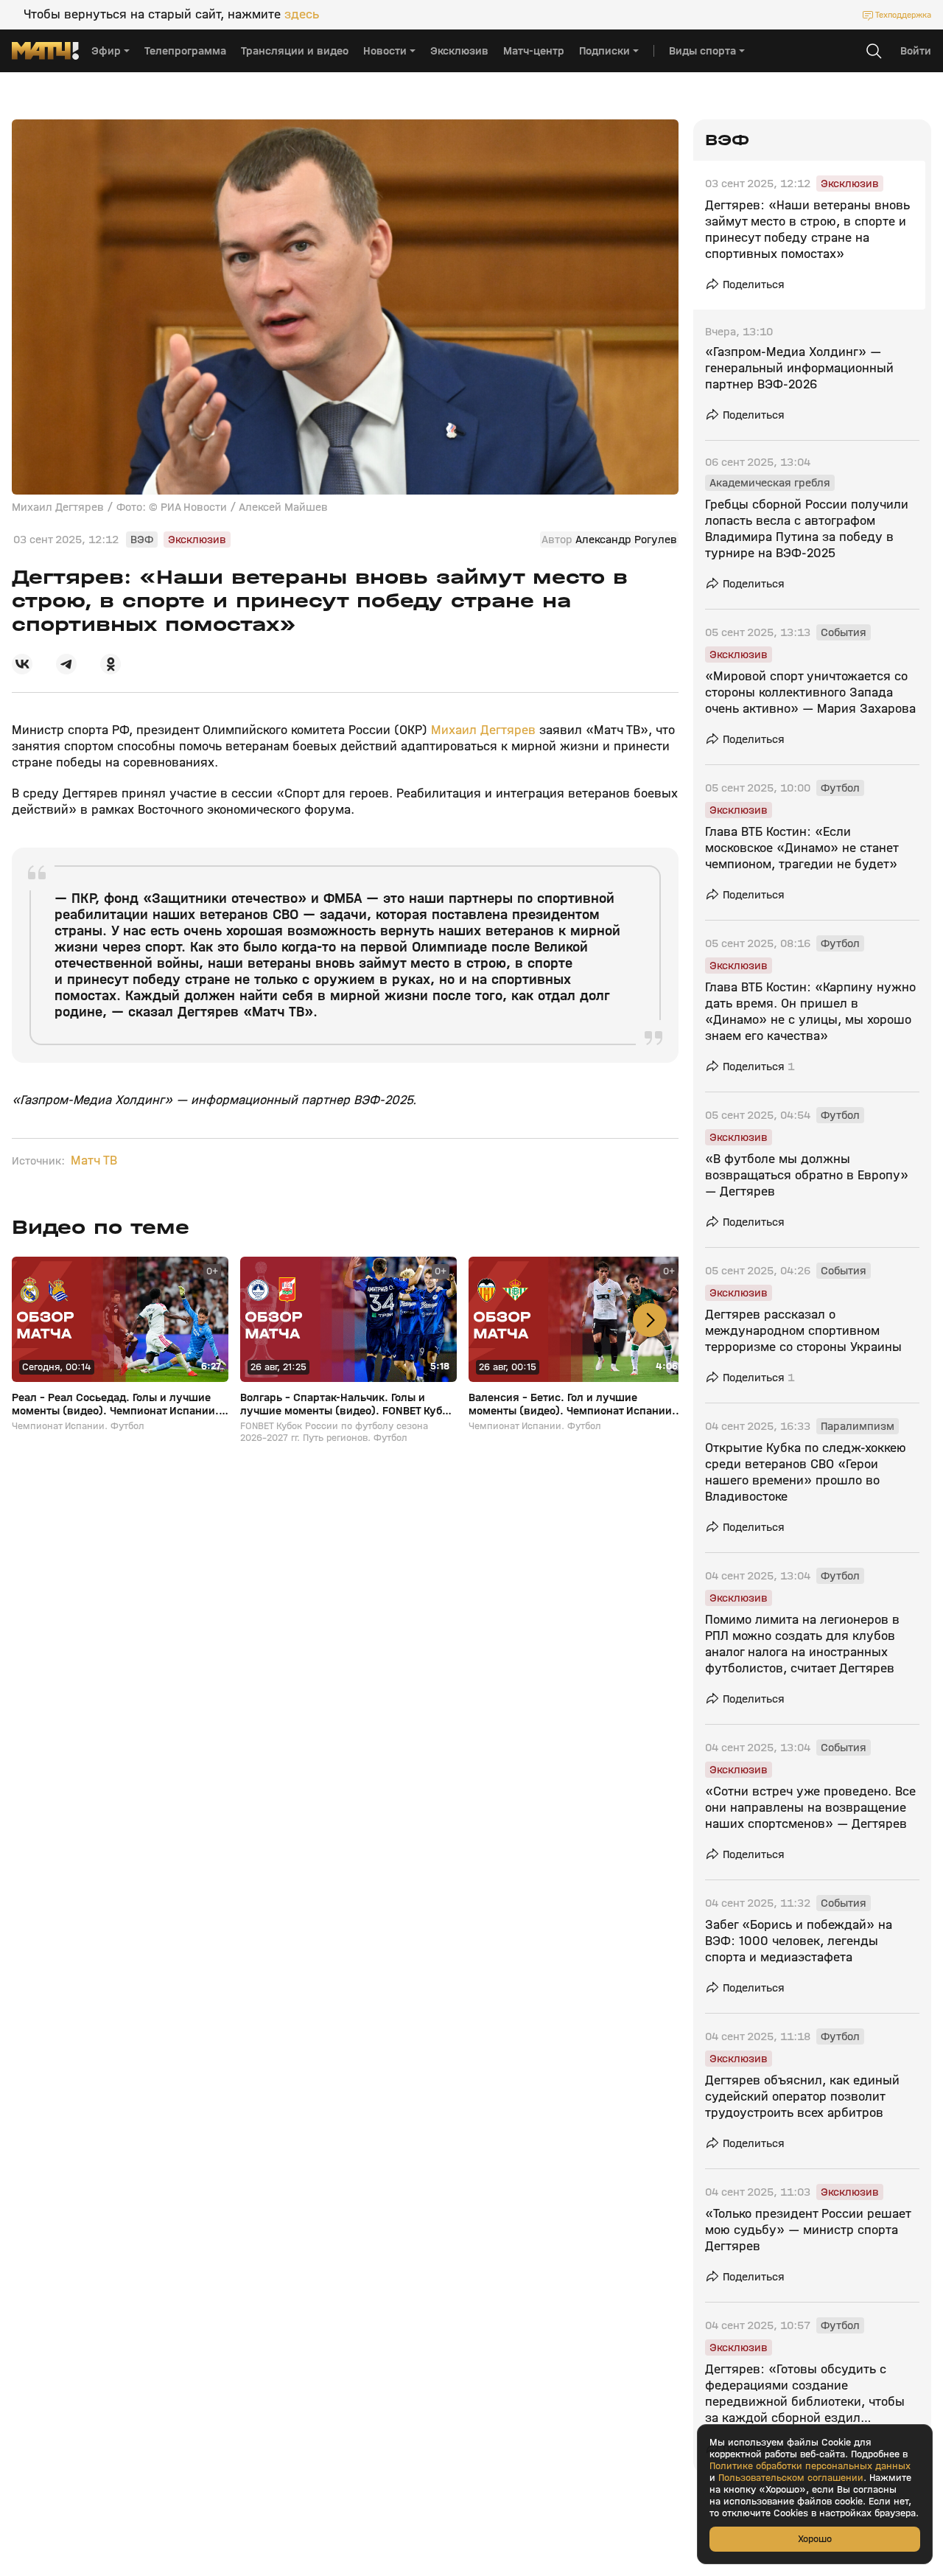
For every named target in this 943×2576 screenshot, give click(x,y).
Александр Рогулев (626, 540)
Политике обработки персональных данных (810, 2466)
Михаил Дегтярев (481, 730)
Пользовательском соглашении (791, 2478)
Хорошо (815, 2539)
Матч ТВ (94, 1161)
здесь (302, 15)
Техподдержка (903, 15)
